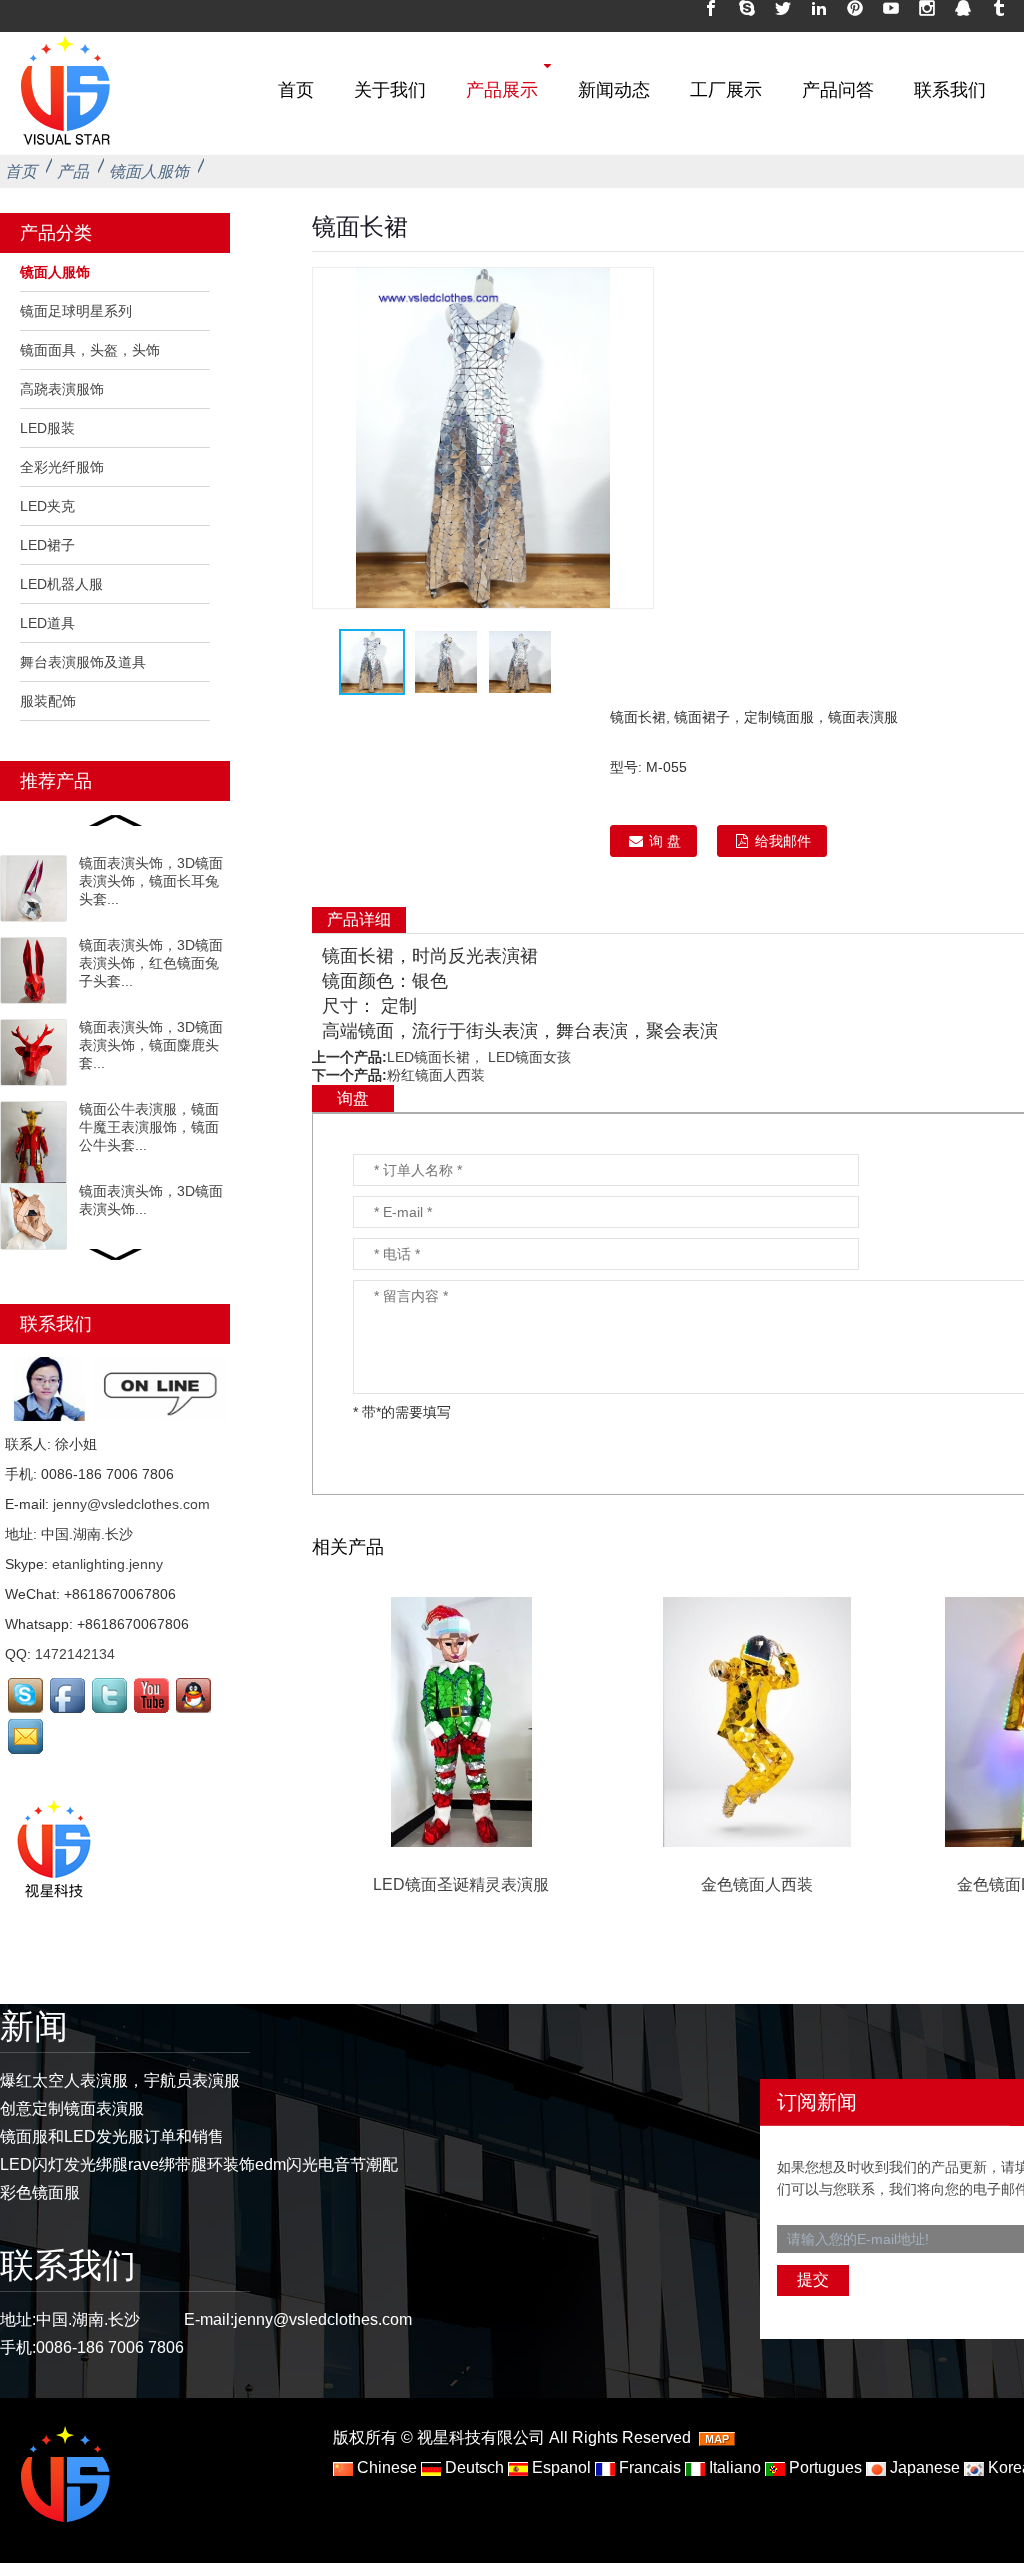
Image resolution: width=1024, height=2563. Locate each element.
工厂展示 (726, 90)
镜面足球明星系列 (76, 311)
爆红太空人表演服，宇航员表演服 (120, 2080)
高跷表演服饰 (62, 389)
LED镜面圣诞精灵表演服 (461, 1884)
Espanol (559, 2467)
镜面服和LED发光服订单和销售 (112, 2136)
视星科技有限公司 (481, 2437)
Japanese (923, 2467)
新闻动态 (614, 90)
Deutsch (472, 2467)
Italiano (733, 2467)
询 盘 (665, 841)
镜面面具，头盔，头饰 (90, 350)
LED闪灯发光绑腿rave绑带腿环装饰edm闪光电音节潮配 (199, 2164)
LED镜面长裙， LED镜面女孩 (479, 1057)
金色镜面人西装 (757, 1884)
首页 (296, 90)
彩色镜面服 (40, 2192)
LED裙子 (47, 545)
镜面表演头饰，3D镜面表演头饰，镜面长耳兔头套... (151, 881)
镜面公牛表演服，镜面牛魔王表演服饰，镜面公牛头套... (149, 1127)
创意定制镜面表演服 (72, 2108)
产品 (73, 171)
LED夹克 (47, 506)
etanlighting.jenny (107, 1564)
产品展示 (502, 90)
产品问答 (838, 90)
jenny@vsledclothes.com (131, 1504)
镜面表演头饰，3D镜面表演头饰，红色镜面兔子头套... (151, 963)
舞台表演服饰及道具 (83, 662)
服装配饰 (48, 701)
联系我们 (950, 90)
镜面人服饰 (149, 171)
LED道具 (47, 623)
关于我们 (390, 90)
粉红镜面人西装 (436, 1075)
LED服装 (47, 428)
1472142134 (75, 1654)
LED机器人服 (61, 584)
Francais (648, 2467)
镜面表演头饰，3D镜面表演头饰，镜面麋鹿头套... (151, 1045)
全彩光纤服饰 (62, 467)
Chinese (385, 2467)
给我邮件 (783, 841)
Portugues (823, 2467)
